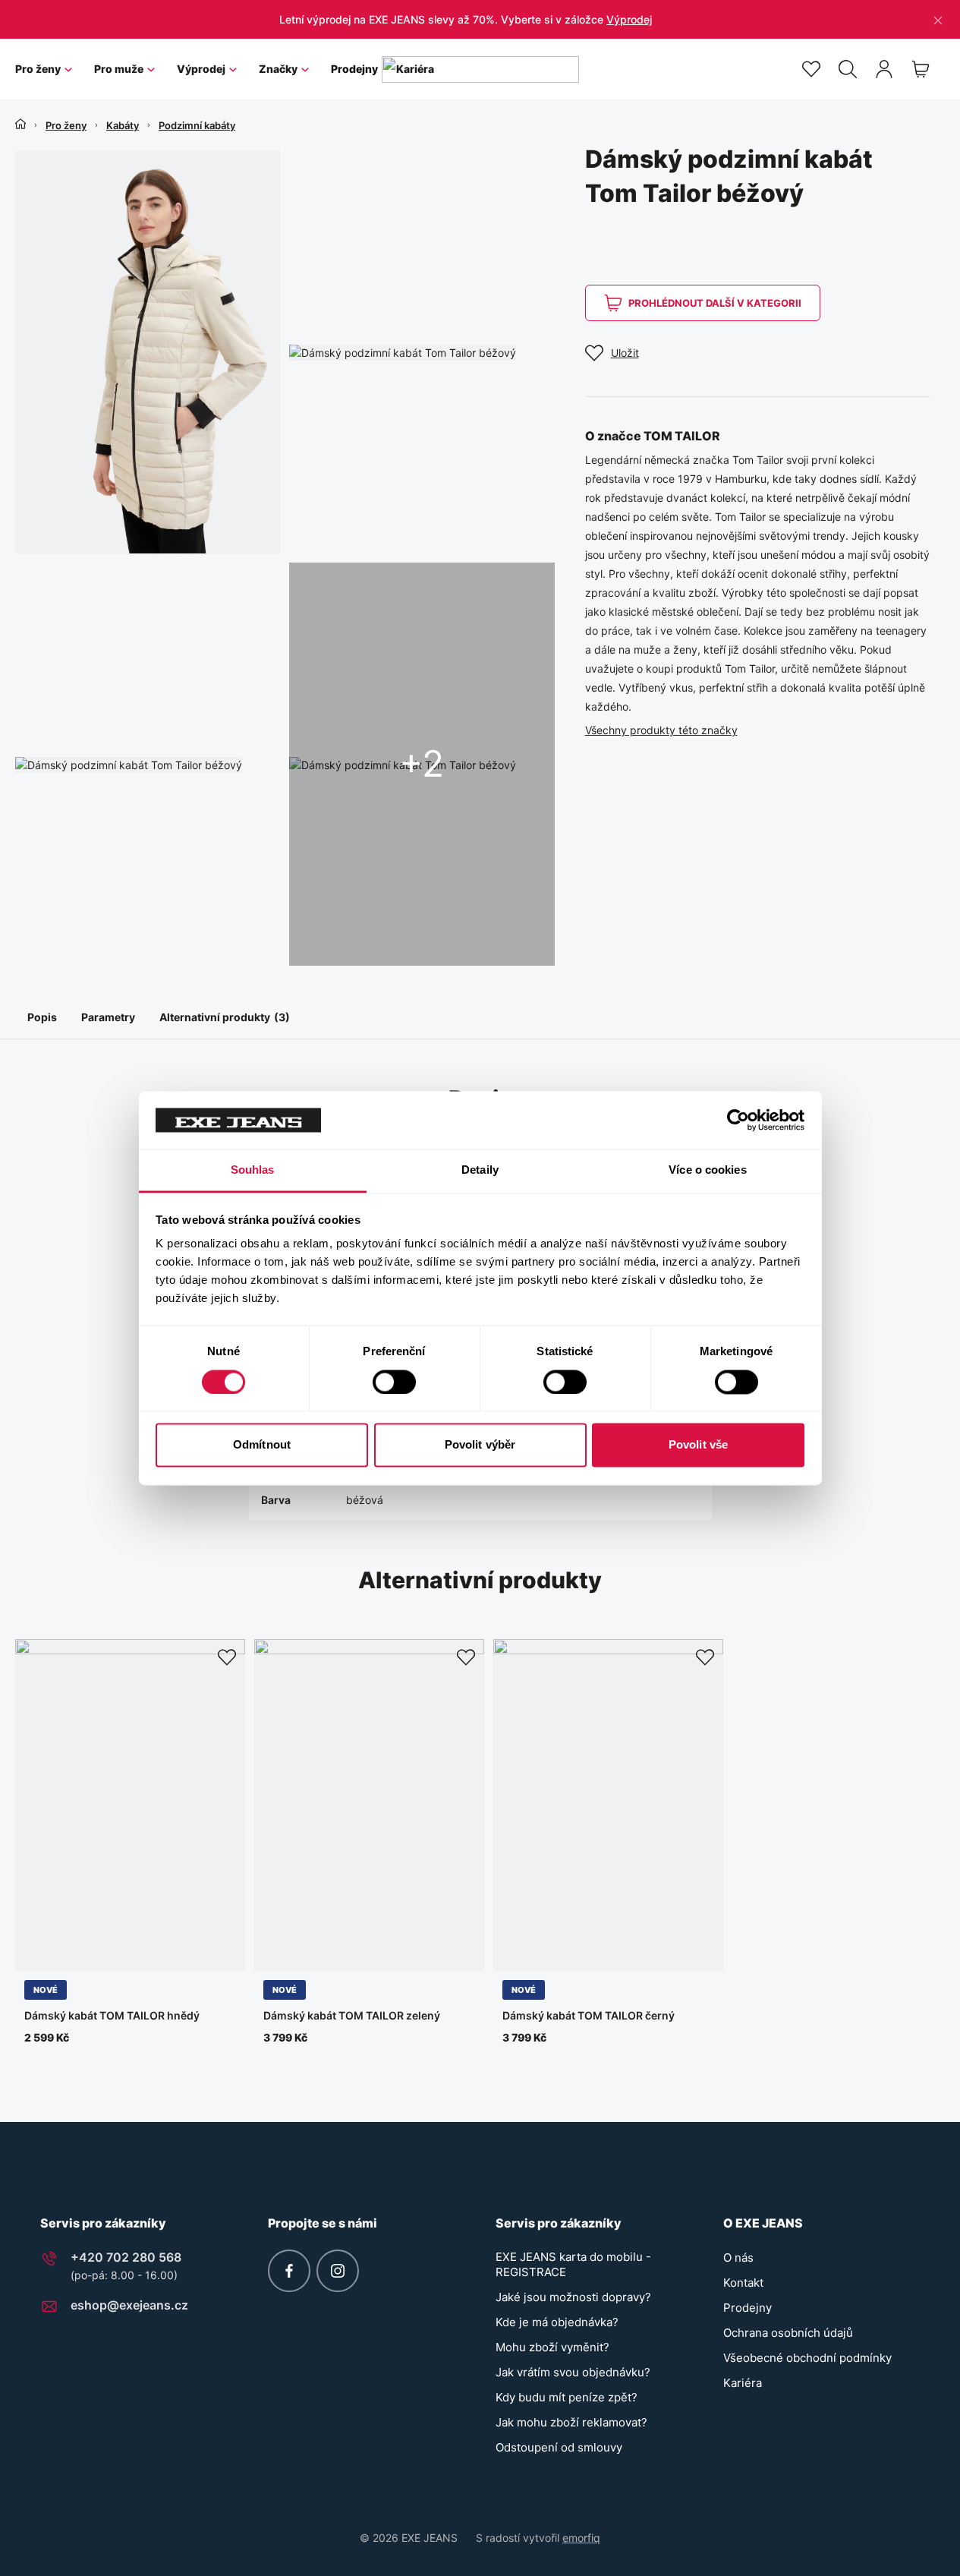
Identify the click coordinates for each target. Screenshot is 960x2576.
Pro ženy (38, 69)
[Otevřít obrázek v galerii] (148, 352)
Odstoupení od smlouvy (559, 2447)
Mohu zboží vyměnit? (552, 2347)
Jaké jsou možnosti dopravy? (573, 2297)
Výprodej (629, 19)
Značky (278, 69)
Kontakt (743, 2283)
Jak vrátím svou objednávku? (573, 2372)
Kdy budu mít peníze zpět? (567, 2397)
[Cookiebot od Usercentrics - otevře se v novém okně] (738, 1120)
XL (113, 1952)
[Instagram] (338, 2271)
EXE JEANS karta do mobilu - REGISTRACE (573, 2264)
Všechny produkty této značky (661, 730)
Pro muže (119, 69)
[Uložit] (227, 1657)
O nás (738, 2258)
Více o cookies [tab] (707, 1170)
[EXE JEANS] (480, 69)
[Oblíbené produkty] (811, 69)
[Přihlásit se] (884, 69)
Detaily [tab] (480, 1170)
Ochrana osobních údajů (788, 2333)
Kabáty (123, 125)
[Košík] (921, 69)
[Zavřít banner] (938, 19)
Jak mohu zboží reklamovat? (571, 2422)
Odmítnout (262, 1445)
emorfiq (581, 2538)
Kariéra (743, 2383)
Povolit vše (698, 1445)
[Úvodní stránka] (20, 124)
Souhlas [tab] (253, 1170)
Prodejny (354, 69)
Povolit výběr (480, 1445)
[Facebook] (289, 2271)
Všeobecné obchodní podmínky (807, 2358)
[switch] (394, 1382)
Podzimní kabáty (197, 125)
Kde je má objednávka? (557, 2322)
